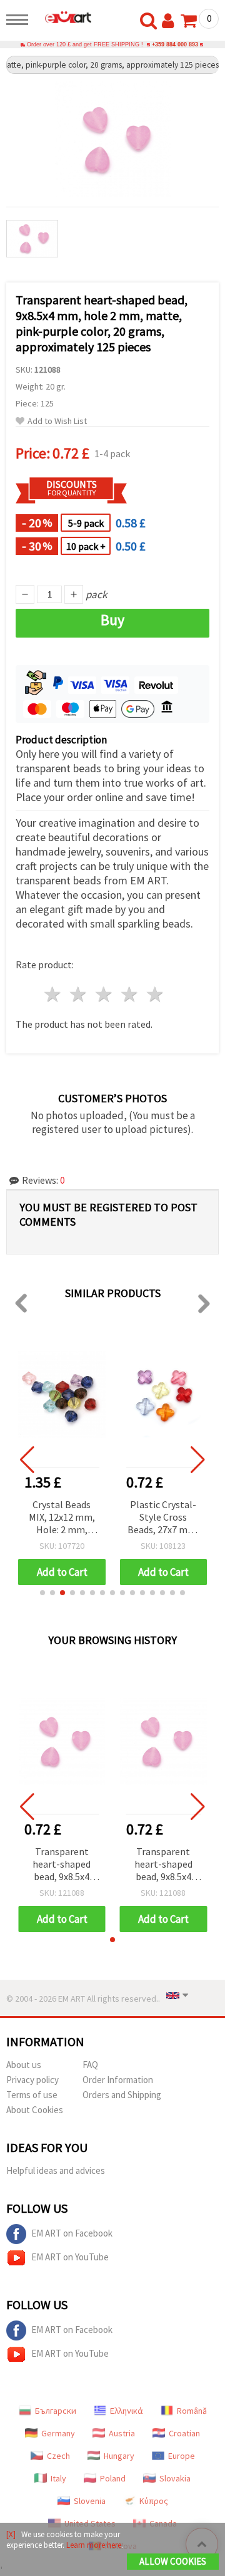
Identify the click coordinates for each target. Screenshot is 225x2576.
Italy (58, 2478)
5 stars (155, 994)
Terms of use (32, 2095)
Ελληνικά (127, 2411)
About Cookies (35, 2110)
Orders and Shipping (122, 2095)
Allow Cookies (173, 2561)
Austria (122, 2433)
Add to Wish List (57, 421)
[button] (42, 1593)
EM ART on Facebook (72, 2233)
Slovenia (90, 2501)
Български (56, 2411)
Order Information (118, 2080)
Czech (58, 2456)
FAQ (90, 2065)
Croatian (184, 2433)
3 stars (105, 994)
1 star (53, 994)
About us (24, 2065)
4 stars (130, 994)
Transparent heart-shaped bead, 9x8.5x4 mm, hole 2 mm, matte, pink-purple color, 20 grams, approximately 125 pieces (62, 1865)
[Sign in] (171, 21)
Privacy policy (32, 2080)
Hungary (119, 2456)
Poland (113, 2478)
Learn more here (94, 2545)
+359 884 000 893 (175, 44)
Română (192, 2411)
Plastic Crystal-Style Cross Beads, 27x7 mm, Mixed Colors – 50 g (163, 1518)
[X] (11, 2534)
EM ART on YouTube (70, 2257)
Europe (182, 2456)
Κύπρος (154, 2501)
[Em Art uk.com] (63, 17)
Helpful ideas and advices (56, 2170)
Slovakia (175, 2478)
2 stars (79, 994)
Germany (58, 2433)
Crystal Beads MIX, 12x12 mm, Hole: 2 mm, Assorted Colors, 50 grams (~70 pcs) (62, 1518)
